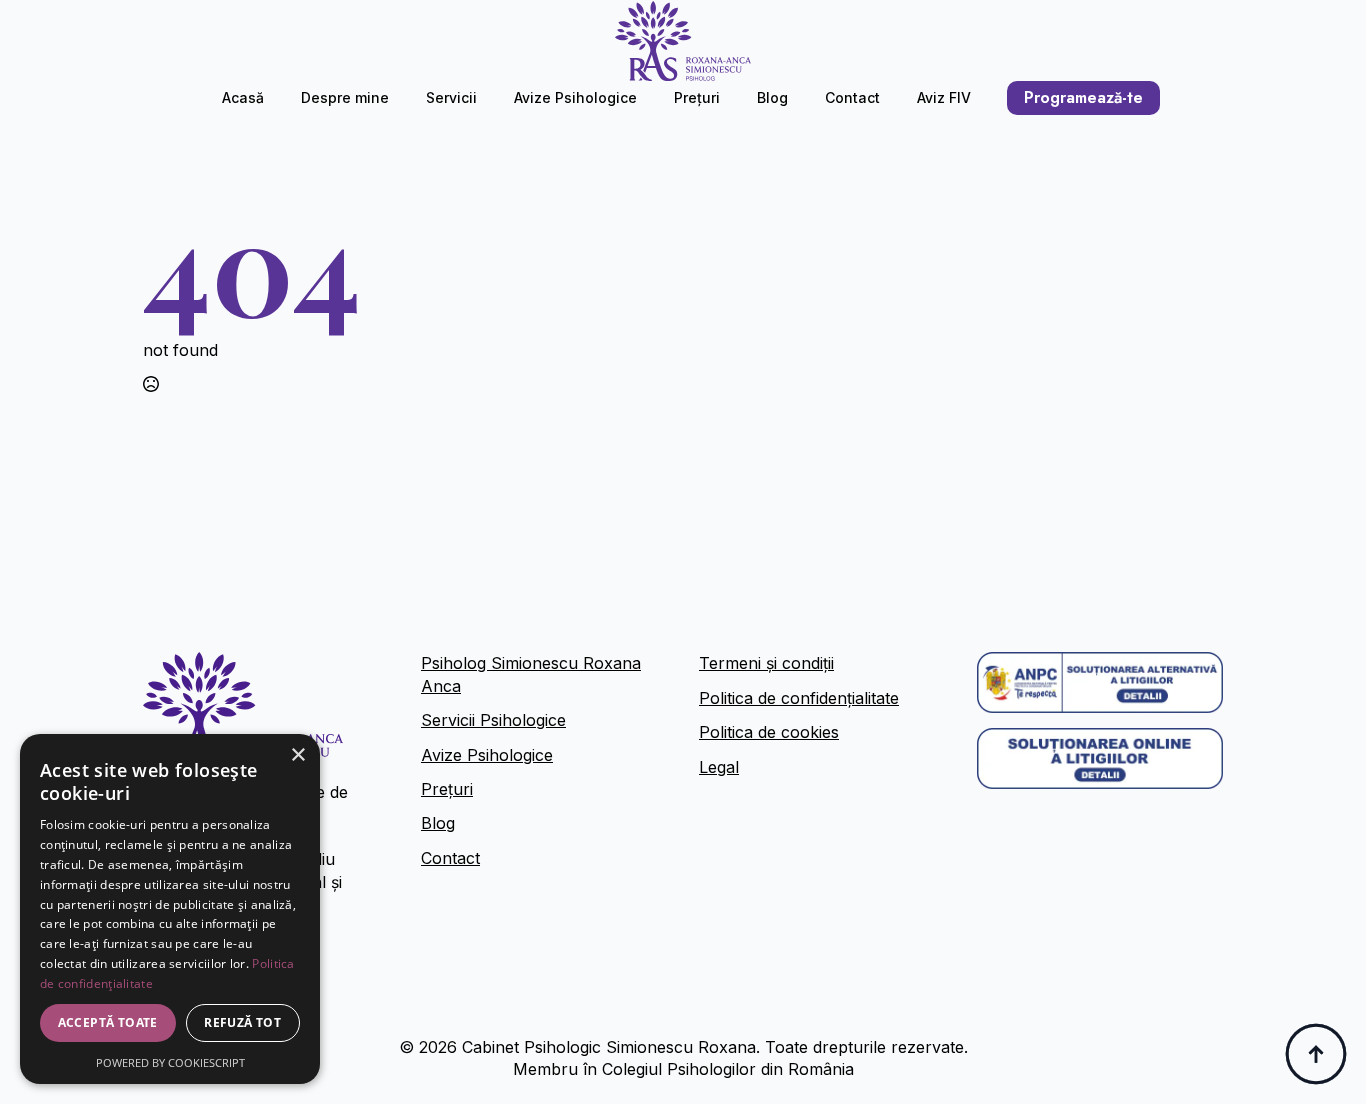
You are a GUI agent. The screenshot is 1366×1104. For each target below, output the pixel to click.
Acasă (243, 97)
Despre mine (345, 97)
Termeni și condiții (766, 663)
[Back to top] (1316, 1054)
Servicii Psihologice (493, 720)
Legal (719, 767)
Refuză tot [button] (242, 1022)
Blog (772, 97)
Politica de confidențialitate (799, 698)
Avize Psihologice (575, 97)
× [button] (297, 755)
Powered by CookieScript (170, 1062)
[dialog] (170, 909)
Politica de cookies (769, 732)
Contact (852, 97)
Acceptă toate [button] (108, 1022)
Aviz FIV (944, 97)
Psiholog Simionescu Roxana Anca (531, 674)
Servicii (451, 97)
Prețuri (697, 97)
